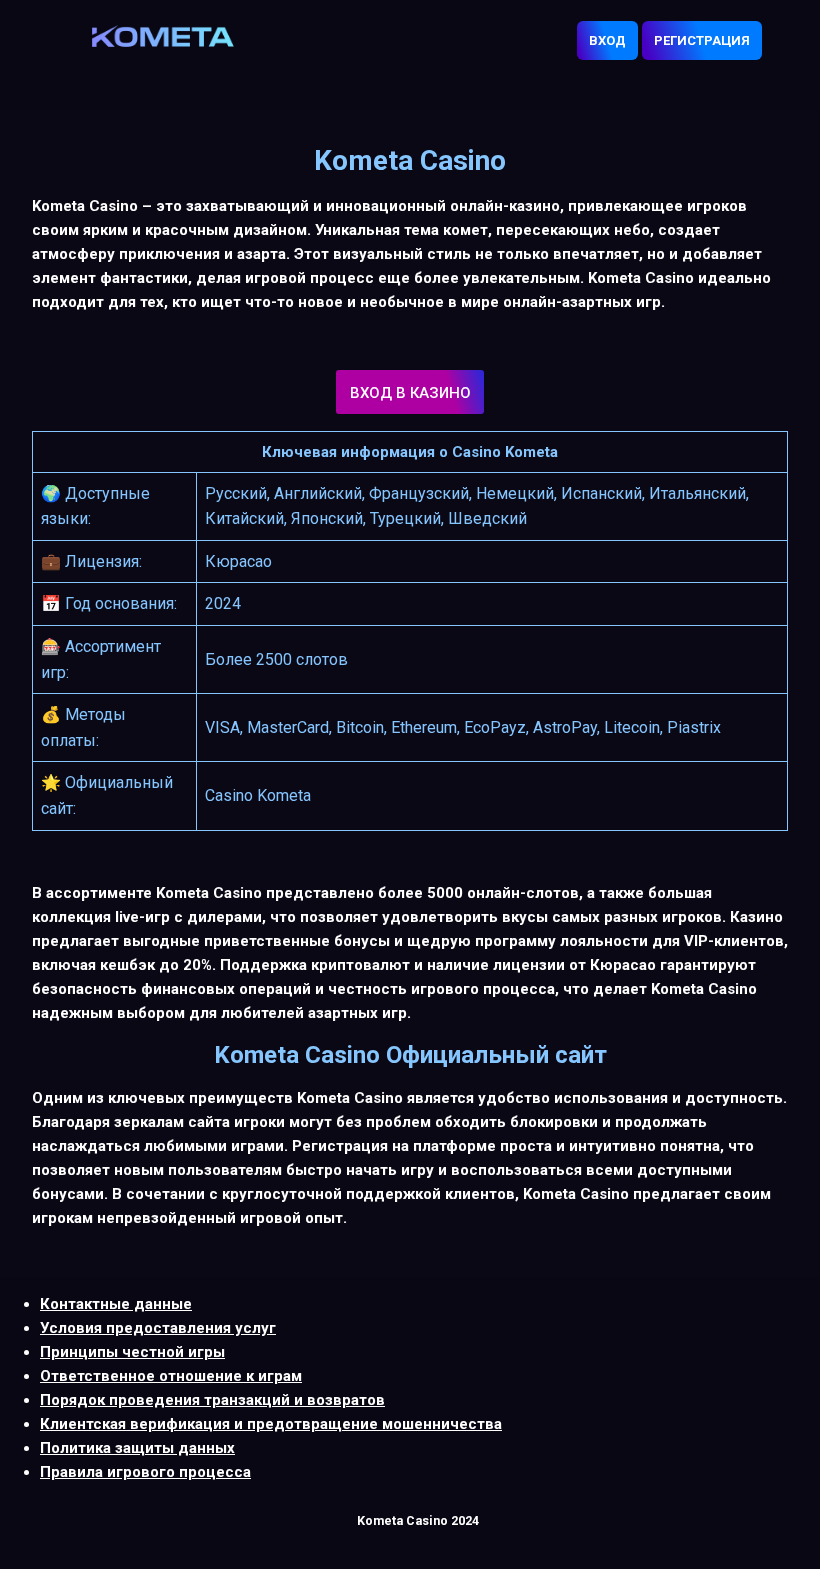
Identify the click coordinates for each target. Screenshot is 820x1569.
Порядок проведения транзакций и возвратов (212, 1400)
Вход (607, 40)
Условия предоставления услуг (158, 1328)
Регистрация (702, 40)
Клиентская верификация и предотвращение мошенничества (271, 1424)
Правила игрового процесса (145, 1472)
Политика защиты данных (137, 1448)
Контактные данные (116, 1304)
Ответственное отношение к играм (171, 1376)
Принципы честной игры (132, 1352)
